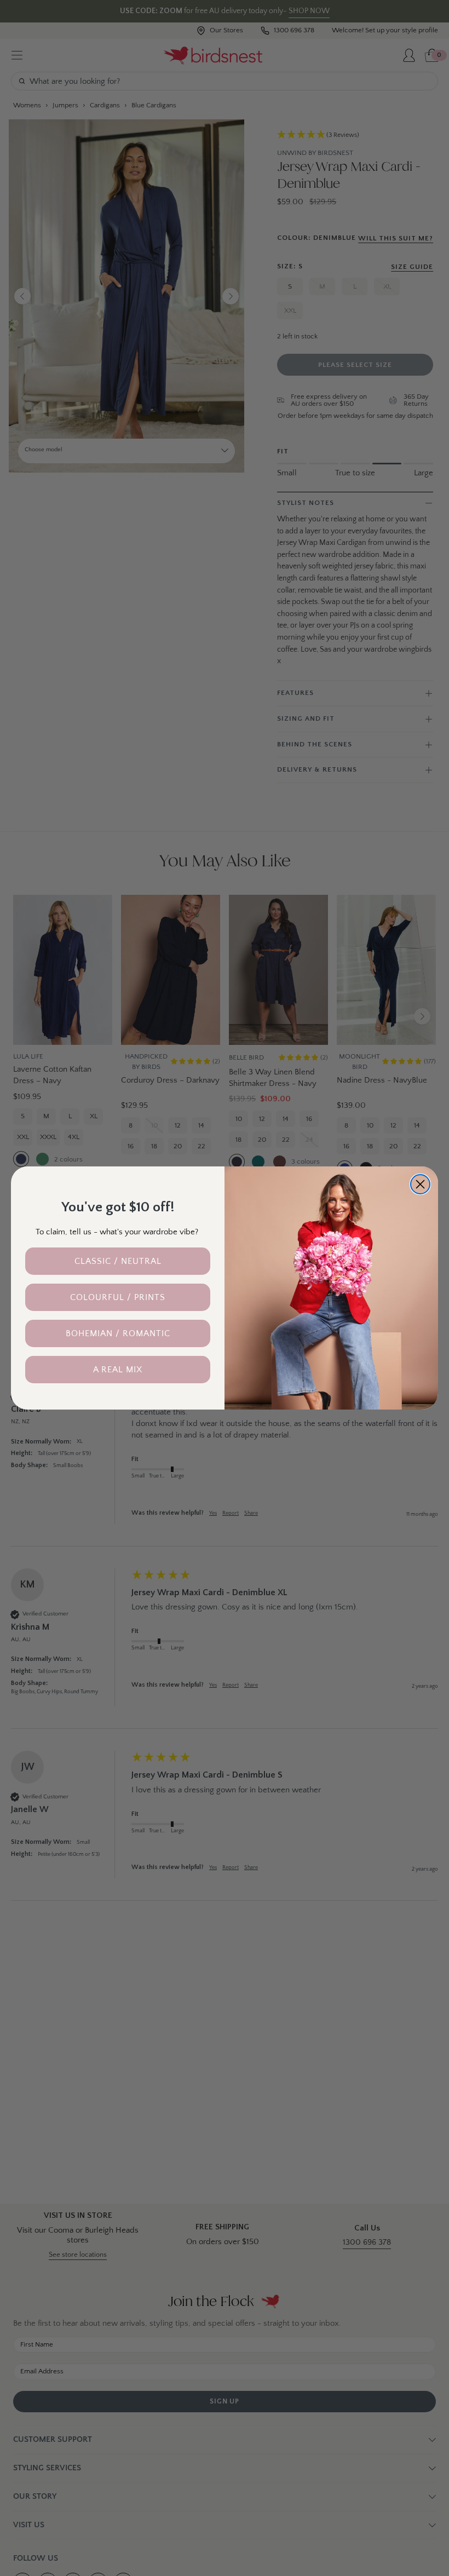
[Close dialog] (420, 1184)
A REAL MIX (118, 1370)
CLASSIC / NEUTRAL (118, 1261)
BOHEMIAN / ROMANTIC (118, 1333)
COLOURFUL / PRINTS (118, 1297)
